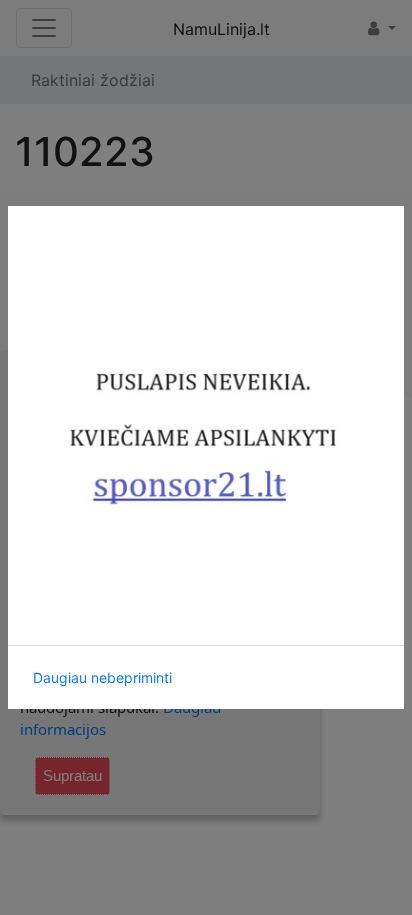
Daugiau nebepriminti (102, 677)
